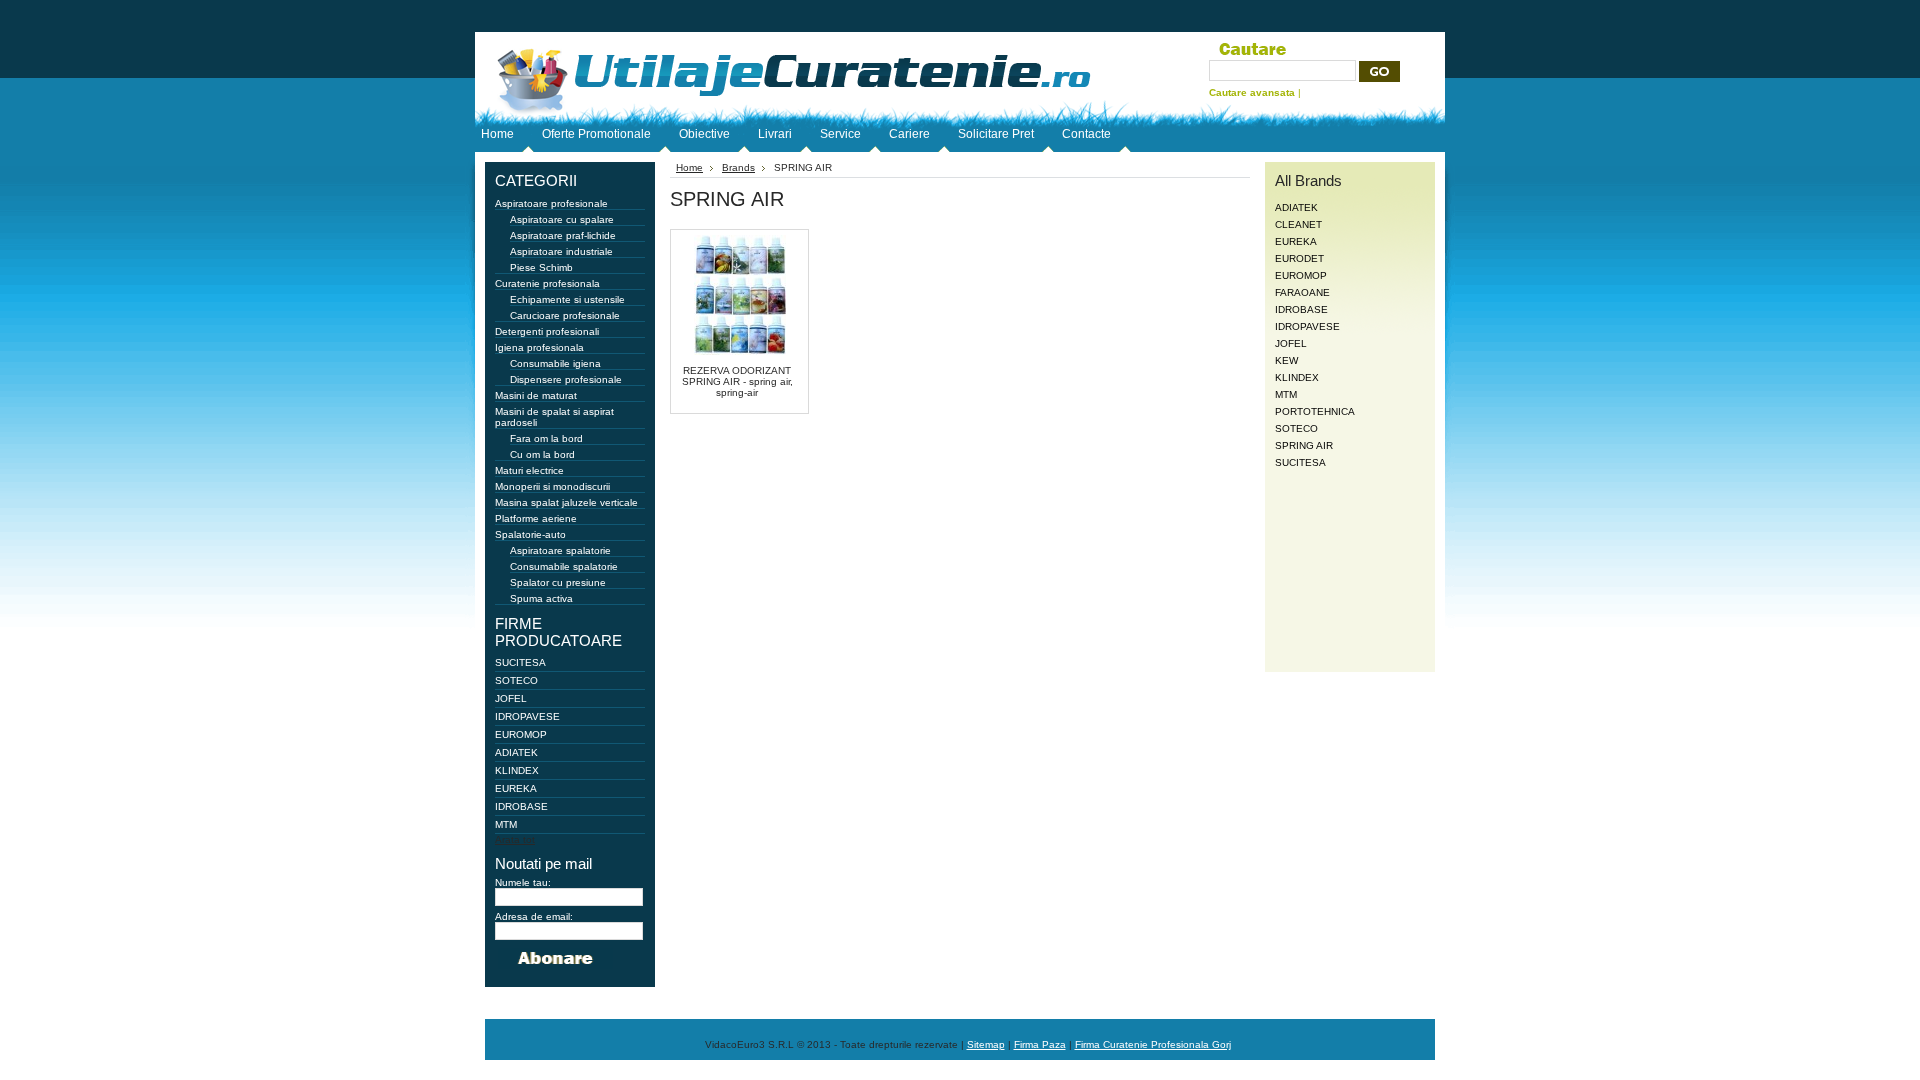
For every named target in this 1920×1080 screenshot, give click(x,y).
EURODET (1299, 258)
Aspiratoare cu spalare (562, 219)
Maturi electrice (529, 470)
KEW (1286, 360)
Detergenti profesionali (547, 331)
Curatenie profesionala (547, 283)
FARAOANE (1302, 292)
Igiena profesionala (539, 347)
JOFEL (511, 698)
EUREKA (516, 788)
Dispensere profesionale (566, 379)
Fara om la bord (546, 438)
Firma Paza (1040, 1044)
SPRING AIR (1304, 445)
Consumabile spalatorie (564, 566)
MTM (506, 824)
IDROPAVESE (527, 716)
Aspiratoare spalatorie (560, 550)
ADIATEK (516, 752)
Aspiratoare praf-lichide (563, 235)
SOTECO (516, 680)
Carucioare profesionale (565, 315)
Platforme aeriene (536, 518)
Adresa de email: (534, 916)
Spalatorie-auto (530, 534)
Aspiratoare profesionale (551, 203)
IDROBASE (521, 806)
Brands (738, 167)
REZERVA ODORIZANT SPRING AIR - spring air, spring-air (737, 381)
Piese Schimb (541, 267)
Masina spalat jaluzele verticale (566, 502)
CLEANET (1298, 224)
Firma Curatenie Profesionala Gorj (1153, 1044)
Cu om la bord (542, 454)
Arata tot (515, 839)
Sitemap (986, 1044)
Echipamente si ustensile (567, 299)
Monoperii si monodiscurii (552, 486)
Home (689, 167)
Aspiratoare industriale (561, 251)
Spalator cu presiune (558, 582)
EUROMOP (521, 734)
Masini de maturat (536, 395)
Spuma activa (541, 598)
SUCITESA (520, 662)
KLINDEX (517, 770)
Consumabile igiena (555, 363)
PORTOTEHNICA (1315, 411)
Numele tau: (523, 882)
